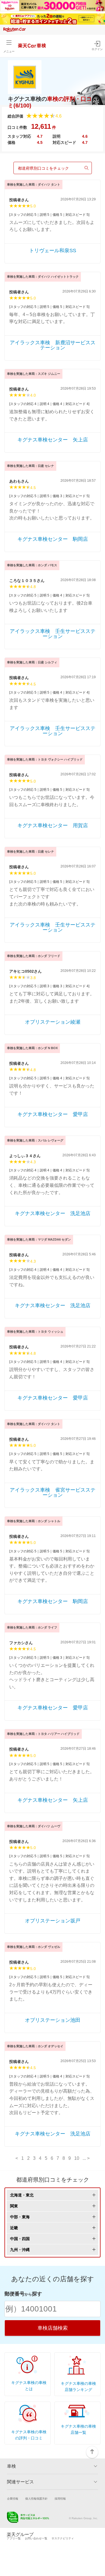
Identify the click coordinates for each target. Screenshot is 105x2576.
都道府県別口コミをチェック (43, 168)
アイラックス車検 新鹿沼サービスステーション (53, 345)
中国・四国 (20, 2239)
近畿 (14, 2228)
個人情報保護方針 (36, 2499)
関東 (14, 2206)
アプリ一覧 (14, 2538)
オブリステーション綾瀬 (53, 1022)
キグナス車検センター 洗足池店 (53, 1213)
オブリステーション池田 (53, 2020)
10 (77, 2158)
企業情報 (13, 2499)
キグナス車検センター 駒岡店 (53, 539)
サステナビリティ (63, 2538)
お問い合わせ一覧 (36, 2538)
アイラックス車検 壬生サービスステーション (53, 634)
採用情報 (60, 2499)
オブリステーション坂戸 (53, 1921)
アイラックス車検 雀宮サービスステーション (53, 1492)
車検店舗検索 (53, 2328)
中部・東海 (20, 2217)
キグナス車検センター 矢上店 (53, 440)
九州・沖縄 (20, 2250)
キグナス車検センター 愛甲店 (53, 1114)
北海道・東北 (22, 2195)
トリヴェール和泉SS (53, 251)
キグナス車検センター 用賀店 (53, 825)
